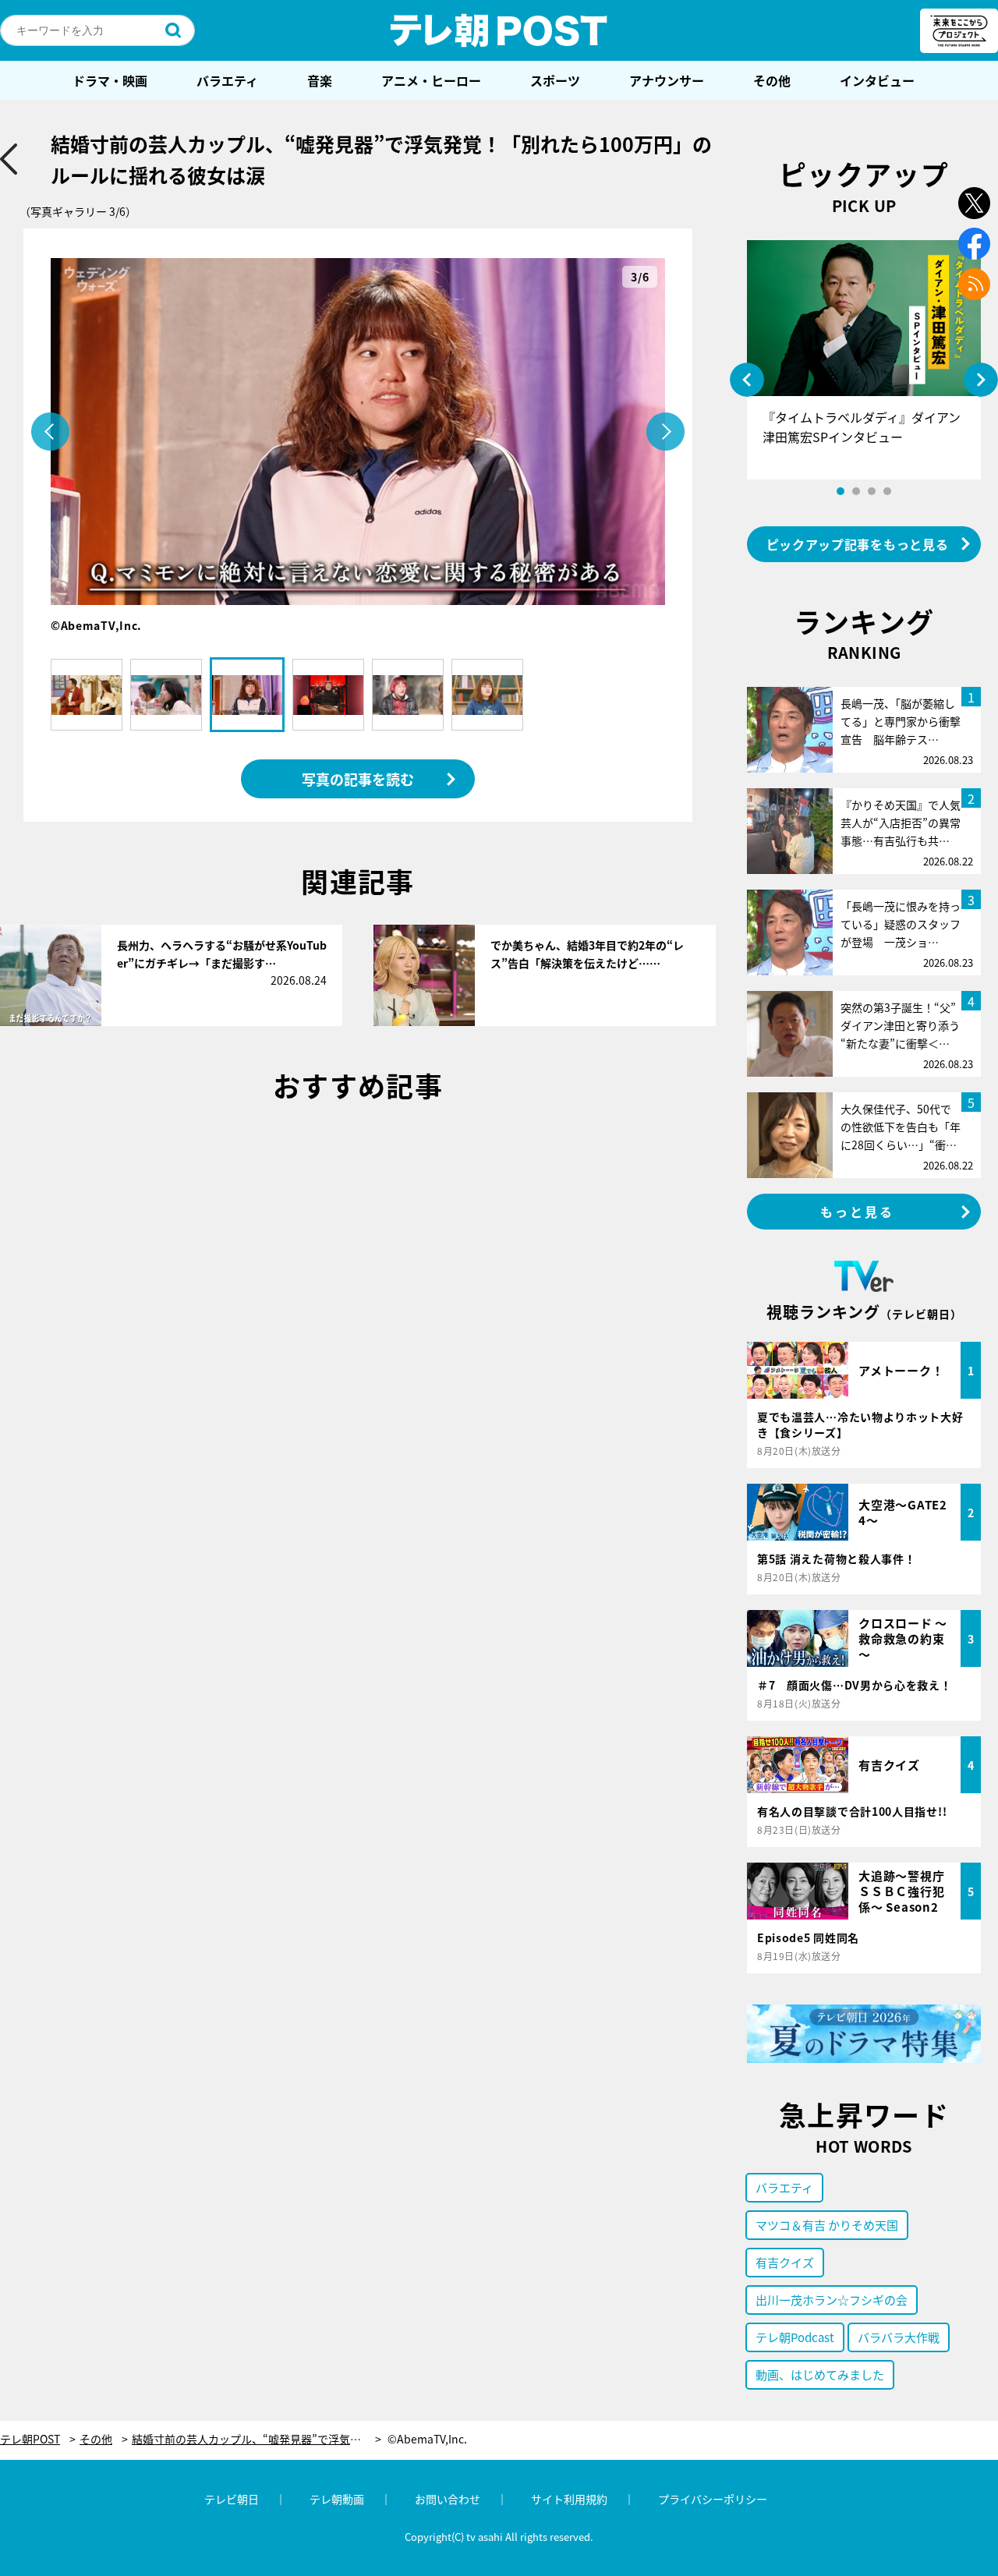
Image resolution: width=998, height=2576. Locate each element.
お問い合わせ (448, 2499)
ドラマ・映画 (110, 80)
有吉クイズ (785, 2262)
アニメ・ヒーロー (431, 80)
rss (974, 284)
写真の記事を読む (358, 779)
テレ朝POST (499, 30)
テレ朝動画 (337, 2499)
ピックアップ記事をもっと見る (858, 544)
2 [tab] (856, 491)
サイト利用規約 (569, 2499)
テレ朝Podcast (795, 2337)
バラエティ (227, 80)
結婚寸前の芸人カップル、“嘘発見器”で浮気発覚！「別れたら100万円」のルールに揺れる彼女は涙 (257, 2439)
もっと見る (858, 1212)
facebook (974, 244)
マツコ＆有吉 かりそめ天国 (827, 2225)
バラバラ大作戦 (899, 2337)
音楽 (320, 80)
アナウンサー (667, 80)
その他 (772, 80)
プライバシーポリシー (713, 2499)
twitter (974, 203)
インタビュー (877, 80)
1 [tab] (841, 491)
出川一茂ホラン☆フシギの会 (832, 2300)
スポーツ (555, 80)
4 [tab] (887, 491)
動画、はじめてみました (820, 2374)
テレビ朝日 (232, 2499)
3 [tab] (872, 491)
